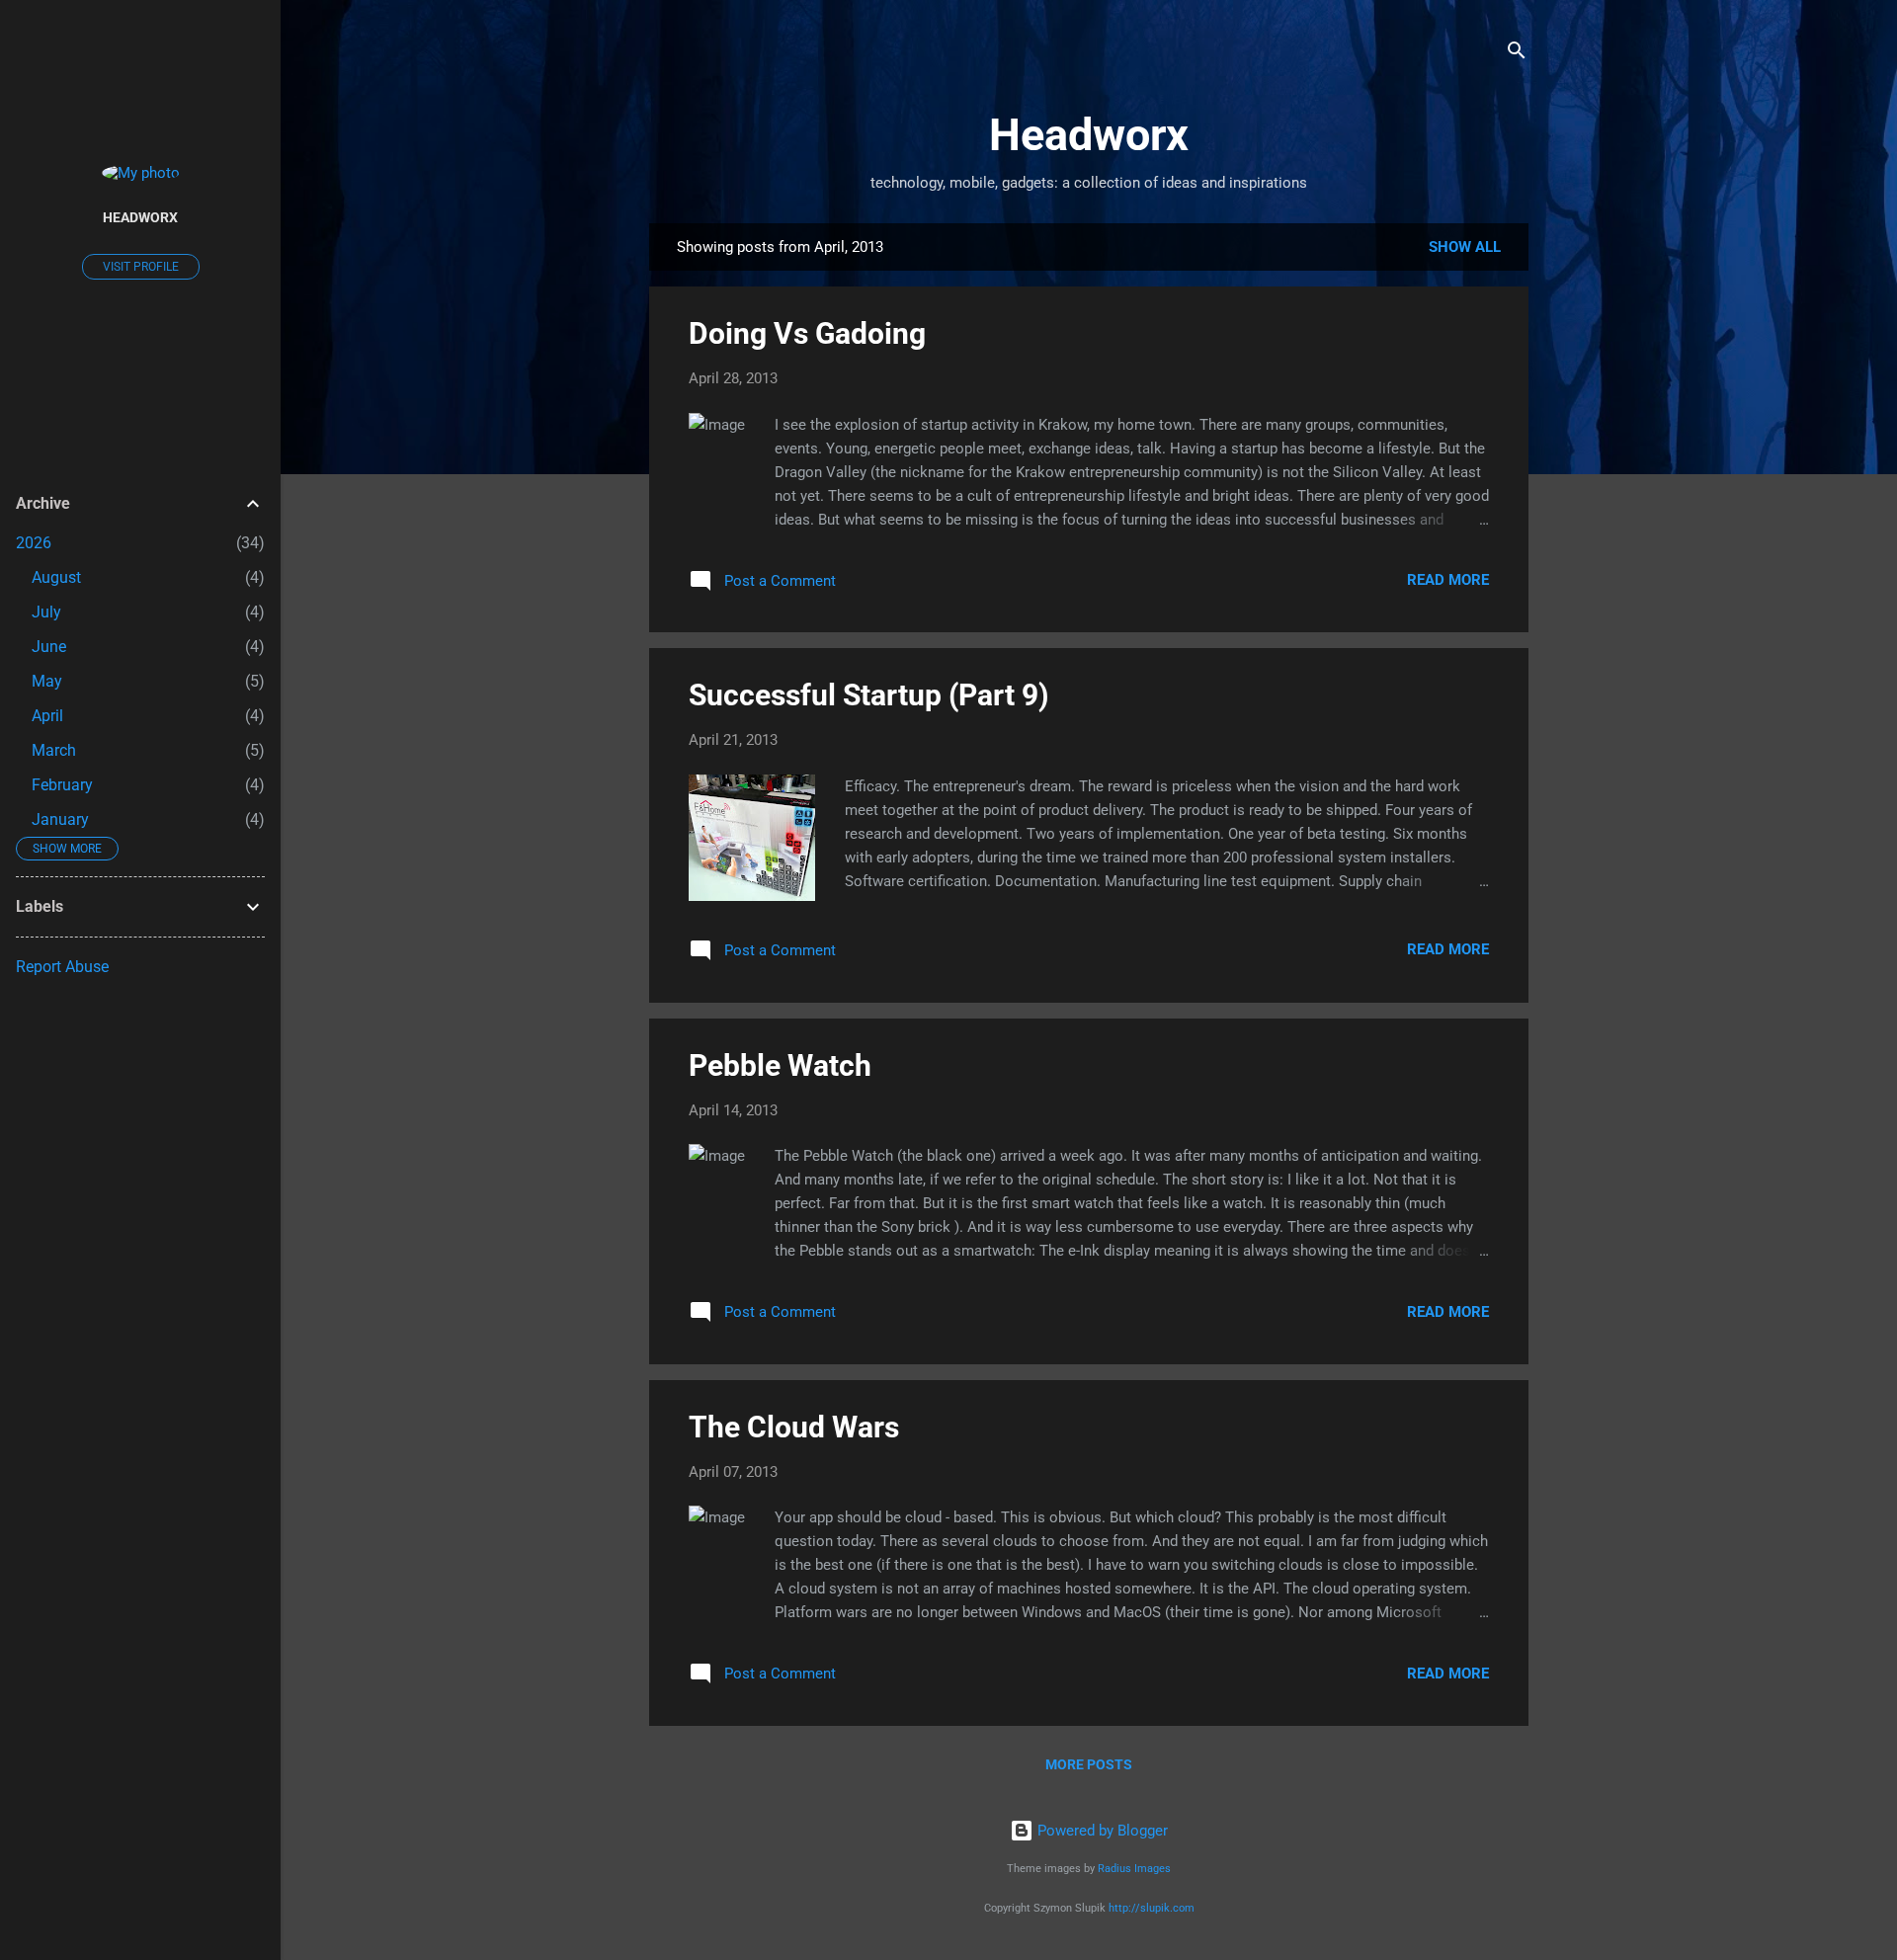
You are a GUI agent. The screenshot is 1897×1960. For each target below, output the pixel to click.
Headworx (1089, 135)
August (56, 577)
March (54, 750)
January (60, 819)
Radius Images (1134, 1869)
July (46, 612)
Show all (1465, 247)
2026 (34, 543)
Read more (1448, 580)
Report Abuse (62, 967)
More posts (1089, 1764)
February (62, 785)
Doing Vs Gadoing (807, 333)
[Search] (1517, 54)
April (47, 716)
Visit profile (141, 267)
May (47, 681)
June (49, 647)
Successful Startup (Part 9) (869, 695)
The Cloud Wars (794, 1427)
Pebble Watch (780, 1065)
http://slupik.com (1152, 1908)
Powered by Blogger (1101, 1831)
